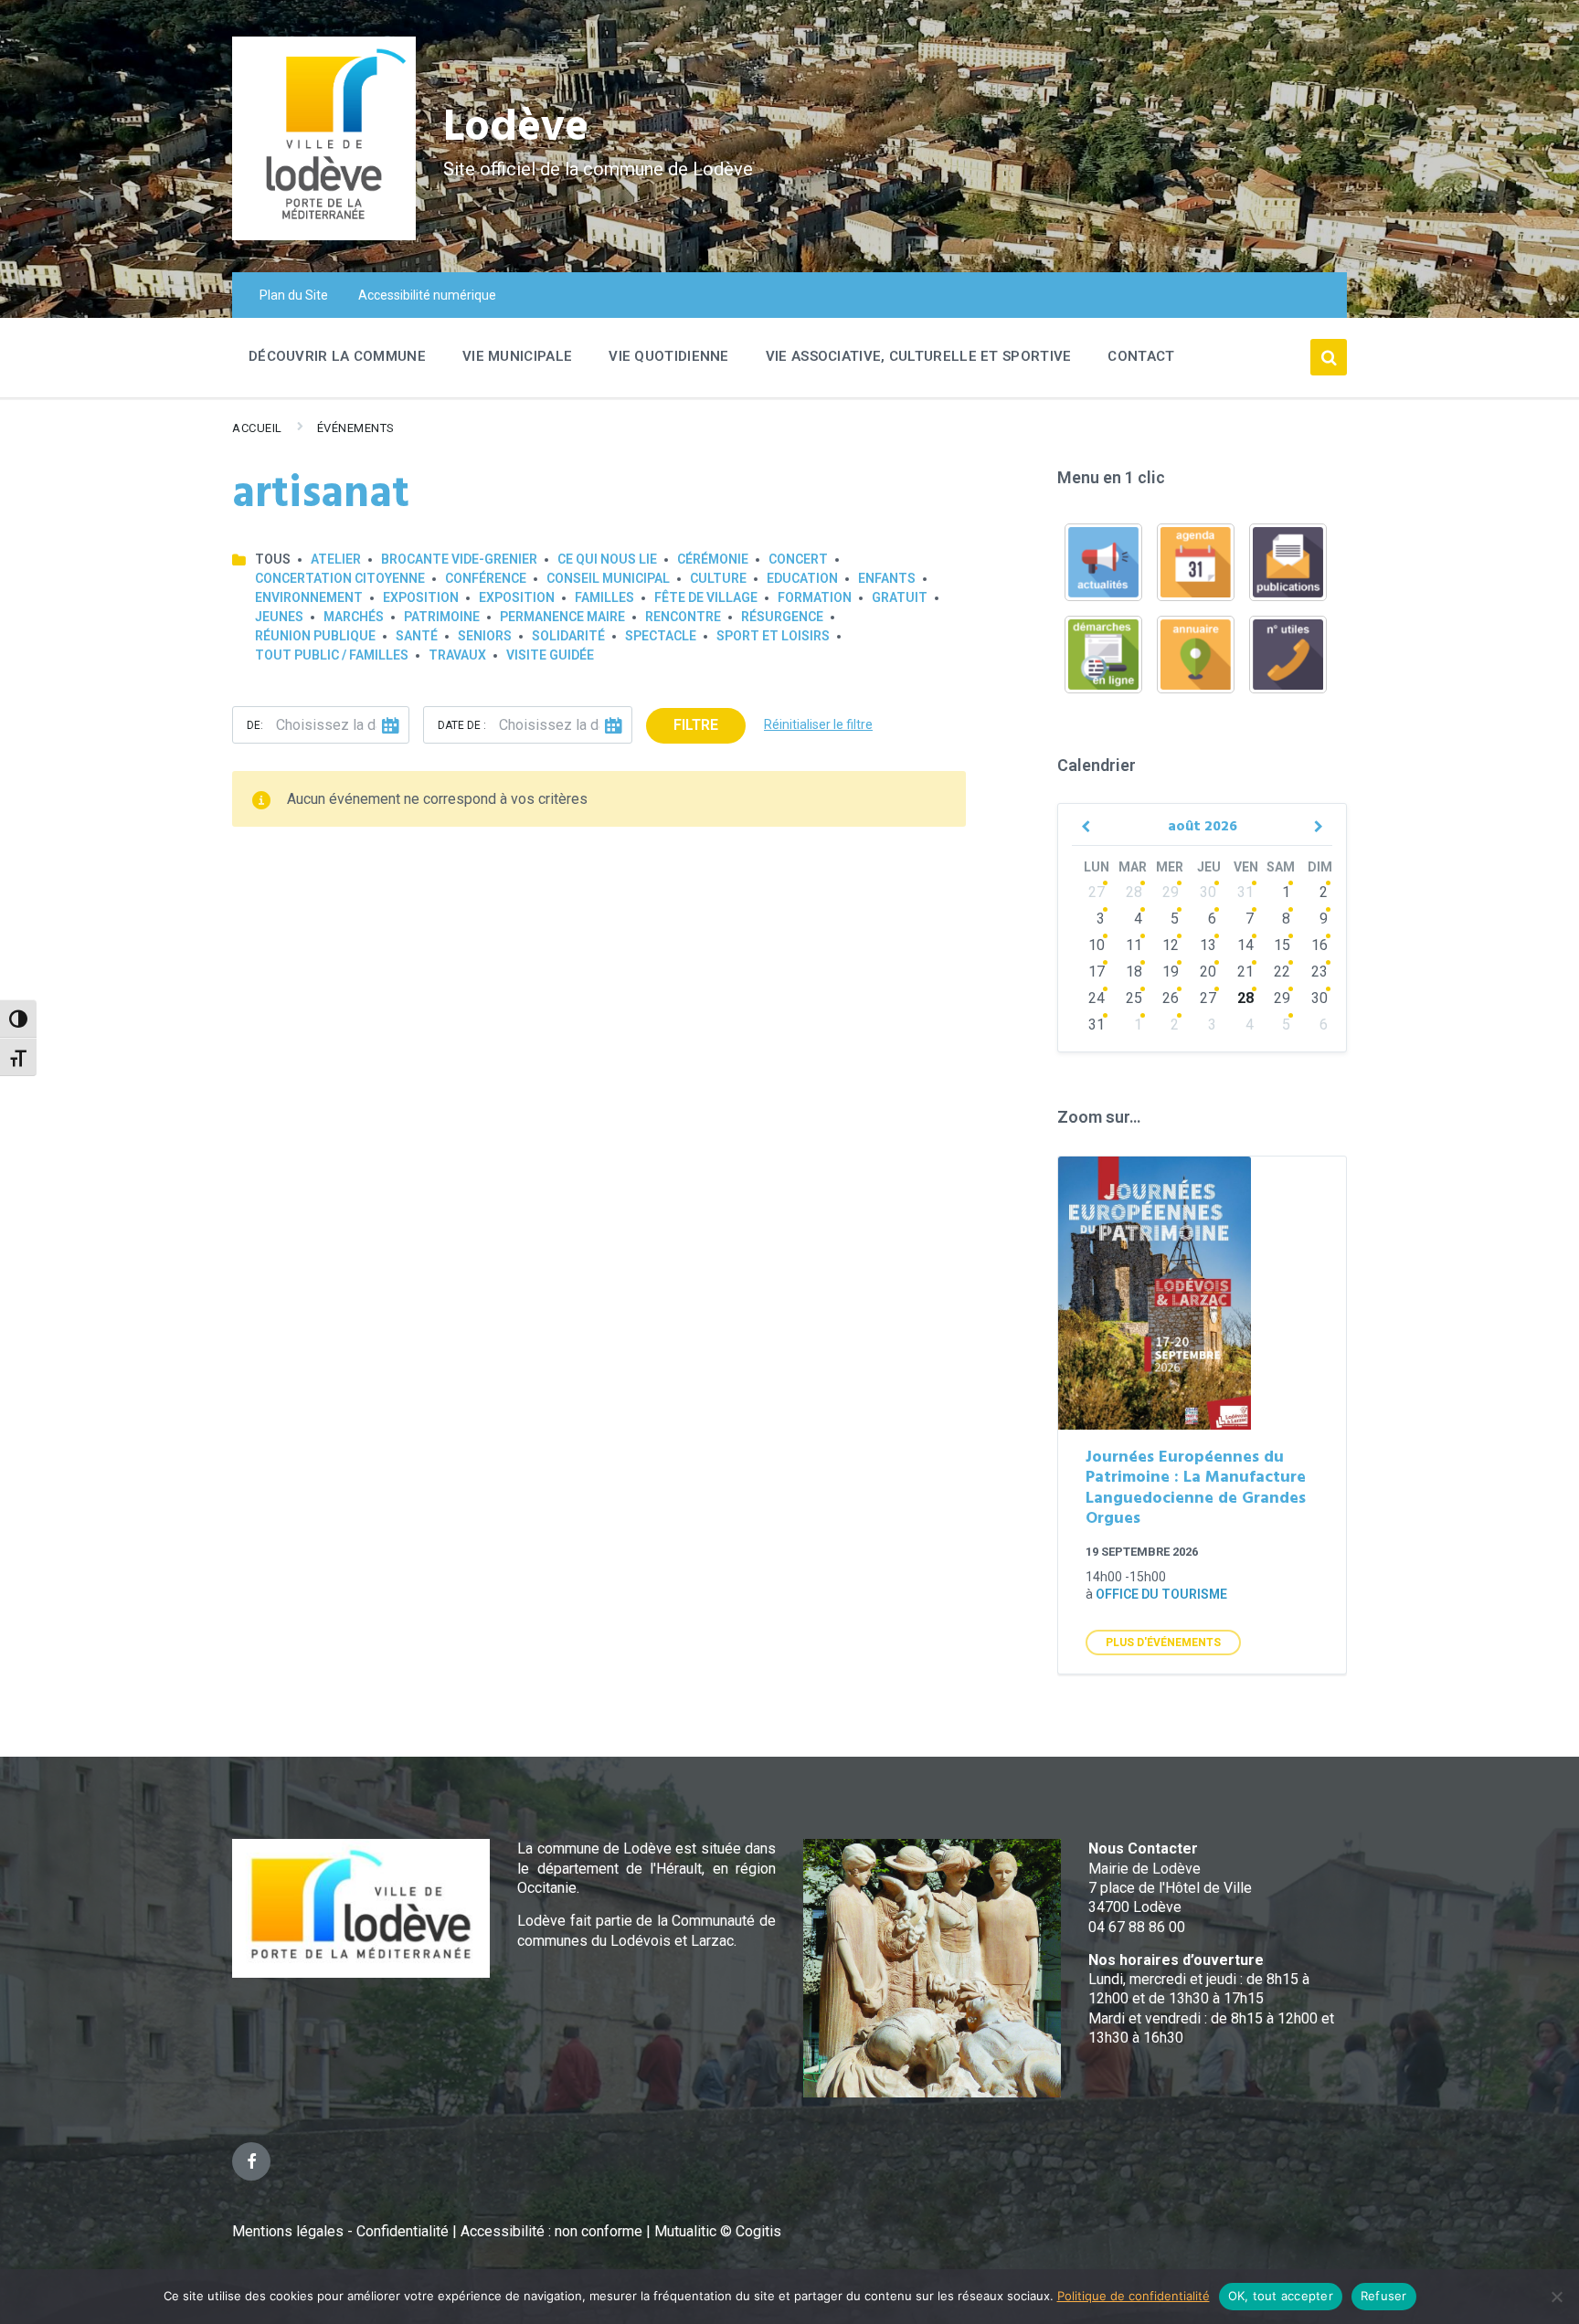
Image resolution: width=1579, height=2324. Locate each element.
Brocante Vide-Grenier (459, 559)
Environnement (309, 597)
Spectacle (661, 636)
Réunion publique (315, 636)
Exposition (421, 597)
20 (1208, 972)
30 (1208, 892)
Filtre (696, 725)
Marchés (354, 617)
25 (1134, 998)
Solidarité (568, 636)
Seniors (485, 636)
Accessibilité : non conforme (553, 2231)
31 (1245, 892)
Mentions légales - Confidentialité (340, 2231)
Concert (798, 559)
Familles (604, 597)
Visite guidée (550, 655)
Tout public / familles (332, 655)
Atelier (336, 559)
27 (1097, 892)
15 (1282, 945)
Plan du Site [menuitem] (294, 295)
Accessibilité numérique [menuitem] (427, 295)
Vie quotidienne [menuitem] (669, 356)
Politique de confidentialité (1134, 2296)
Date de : (462, 725)
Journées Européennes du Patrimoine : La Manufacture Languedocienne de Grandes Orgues (1196, 1489)
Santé (417, 636)
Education (802, 578)
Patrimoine (442, 617)
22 (1282, 972)
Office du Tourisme (1161, 1594)
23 (1319, 972)
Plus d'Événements (1163, 1643)
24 (1097, 998)
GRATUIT (900, 597)
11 (1134, 945)
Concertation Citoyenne (340, 578)
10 (1097, 945)
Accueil (257, 428)
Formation (815, 597)
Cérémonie (713, 559)
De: (255, 725)
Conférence (486, 578)
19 (1171, 972)
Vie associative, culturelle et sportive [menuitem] (919, 356)
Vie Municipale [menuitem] (517, 356)
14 (1245, 945)
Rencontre (683, 617)
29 (1171, 892)
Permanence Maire (562, 617)
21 (1245, 972)
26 (1171, 998)
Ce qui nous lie (607, 559)
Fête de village (706, 597)
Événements (356, 428)
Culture (718, 578)
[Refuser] (1556, 2297)
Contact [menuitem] (1141, 356)
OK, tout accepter (1281, 2296)
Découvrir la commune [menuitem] (337, 356)
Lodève (516, 128)
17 (1097, 972)
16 (1319, 945)
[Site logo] (324, 235)
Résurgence (782, 617)
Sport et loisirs (773, 636)
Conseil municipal (608, 578)
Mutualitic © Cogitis (718, 2231)
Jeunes (279, 617)
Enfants (887, 578)
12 (1171, 945)
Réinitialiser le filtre (818, 724)
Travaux (457, 655)
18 (1134, 972)
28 (1134, 892)
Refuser (1384, 2296)
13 (1208, 945)
